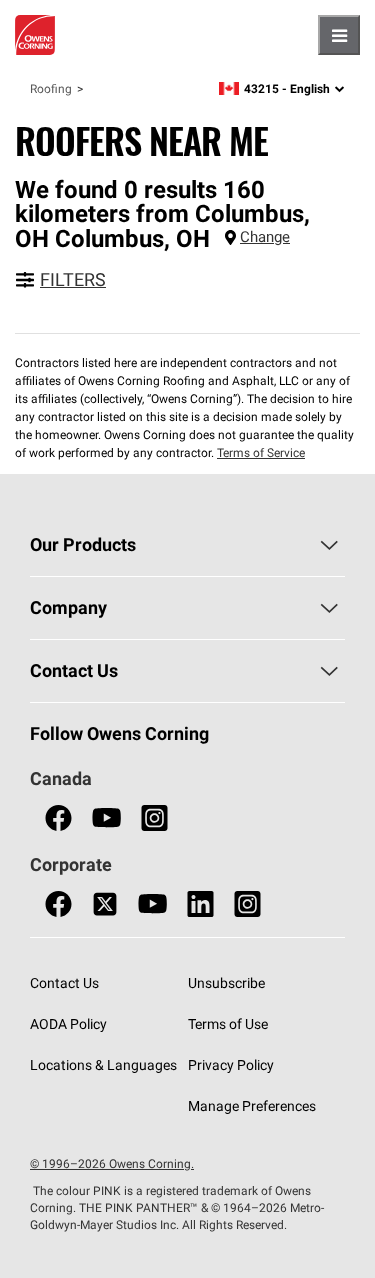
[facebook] (58, 818)
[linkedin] (200, 904)
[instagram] (154, 818)
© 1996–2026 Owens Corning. (112, 1163)
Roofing (51, 88)
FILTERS (73, 279)
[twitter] (105, 904)
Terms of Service (261, 452)
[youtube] (106, 818)
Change (265, 236)
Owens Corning (35, 35)
